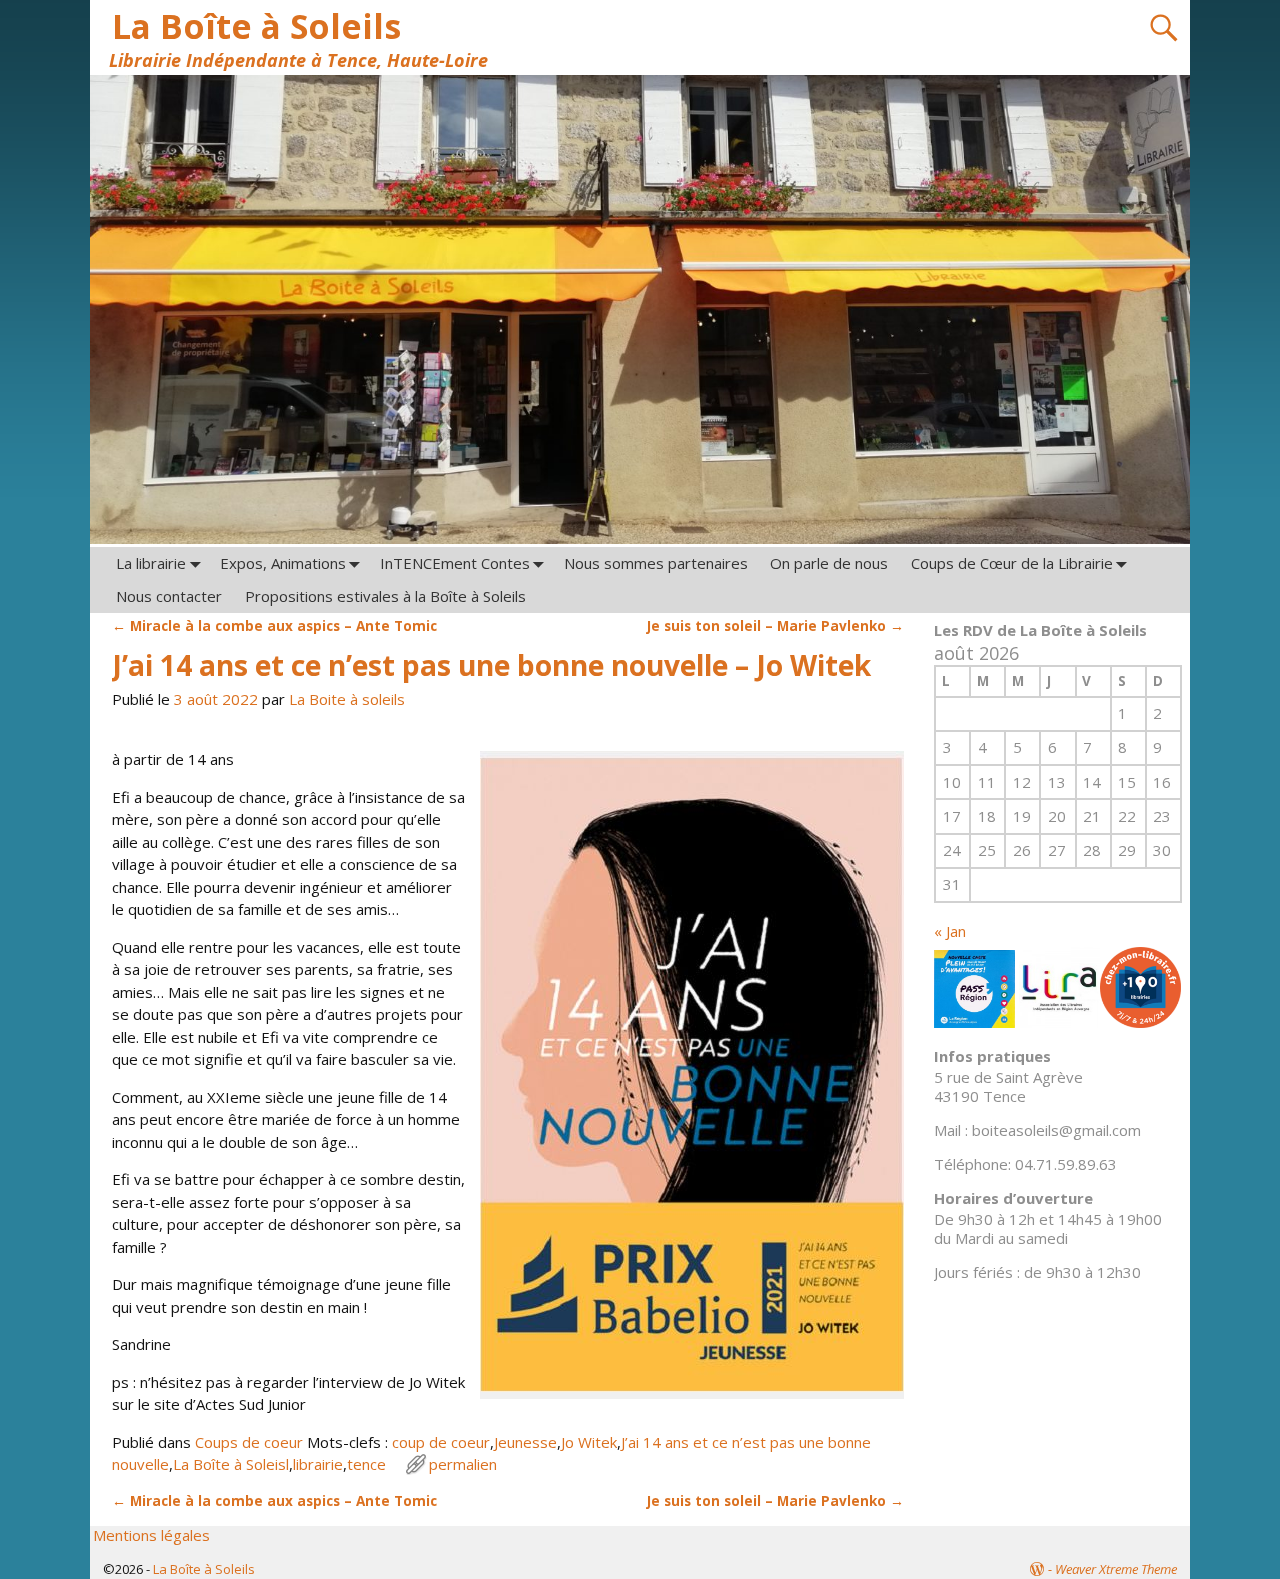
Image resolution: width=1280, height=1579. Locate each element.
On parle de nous (829, 563)
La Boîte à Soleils (256, 26)
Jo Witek (589, 1442)
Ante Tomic (274, 626)
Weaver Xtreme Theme (1116, 1569)
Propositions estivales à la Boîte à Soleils (385, 596)
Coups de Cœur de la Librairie (1012, 563)
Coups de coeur (249, 1442)
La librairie (151, 563)
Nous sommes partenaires (656, 563)
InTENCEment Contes (455, 563)
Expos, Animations (283, 563)
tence (366, 1464)
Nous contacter (169, 596)
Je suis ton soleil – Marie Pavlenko (775, 626)
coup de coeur (441, 1442)
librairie (318, 1464)
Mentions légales (151, 1535)
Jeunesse (525, 1442)
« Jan (950, 931)
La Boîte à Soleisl (231, 1464)
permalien (463, 1464)
